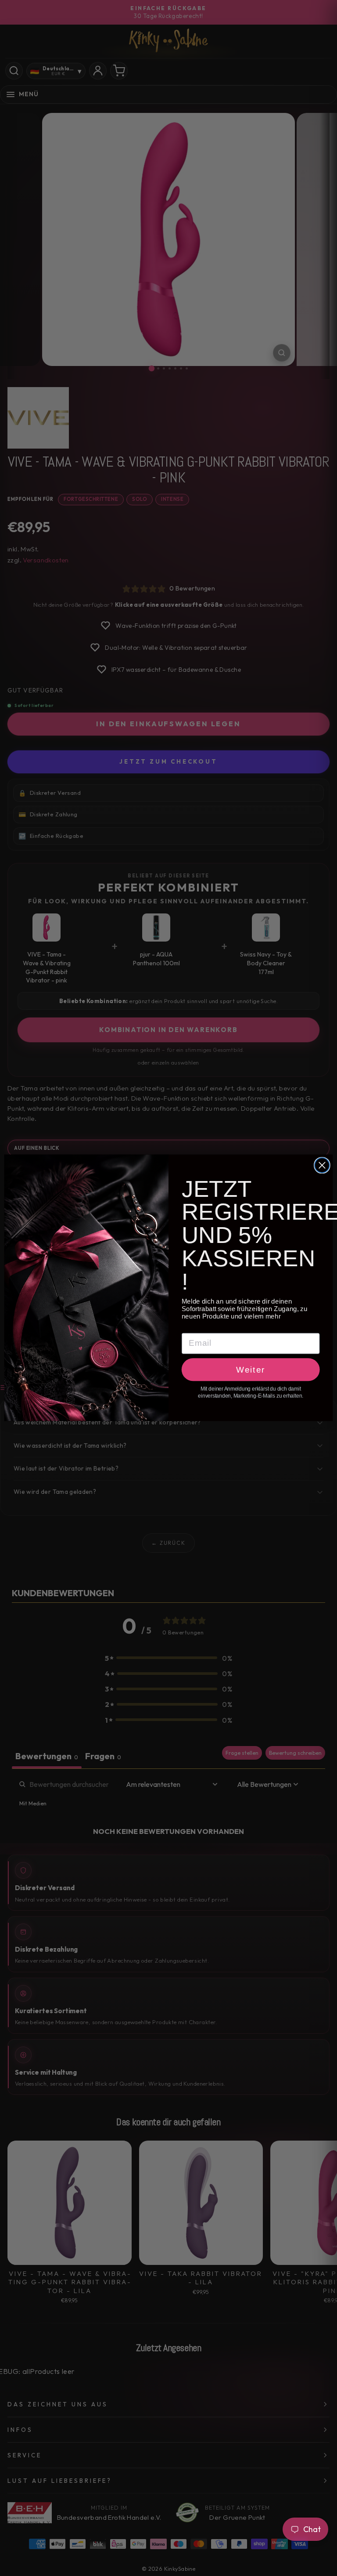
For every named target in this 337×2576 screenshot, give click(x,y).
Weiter (251, 1370)
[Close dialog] (322, 1166)
